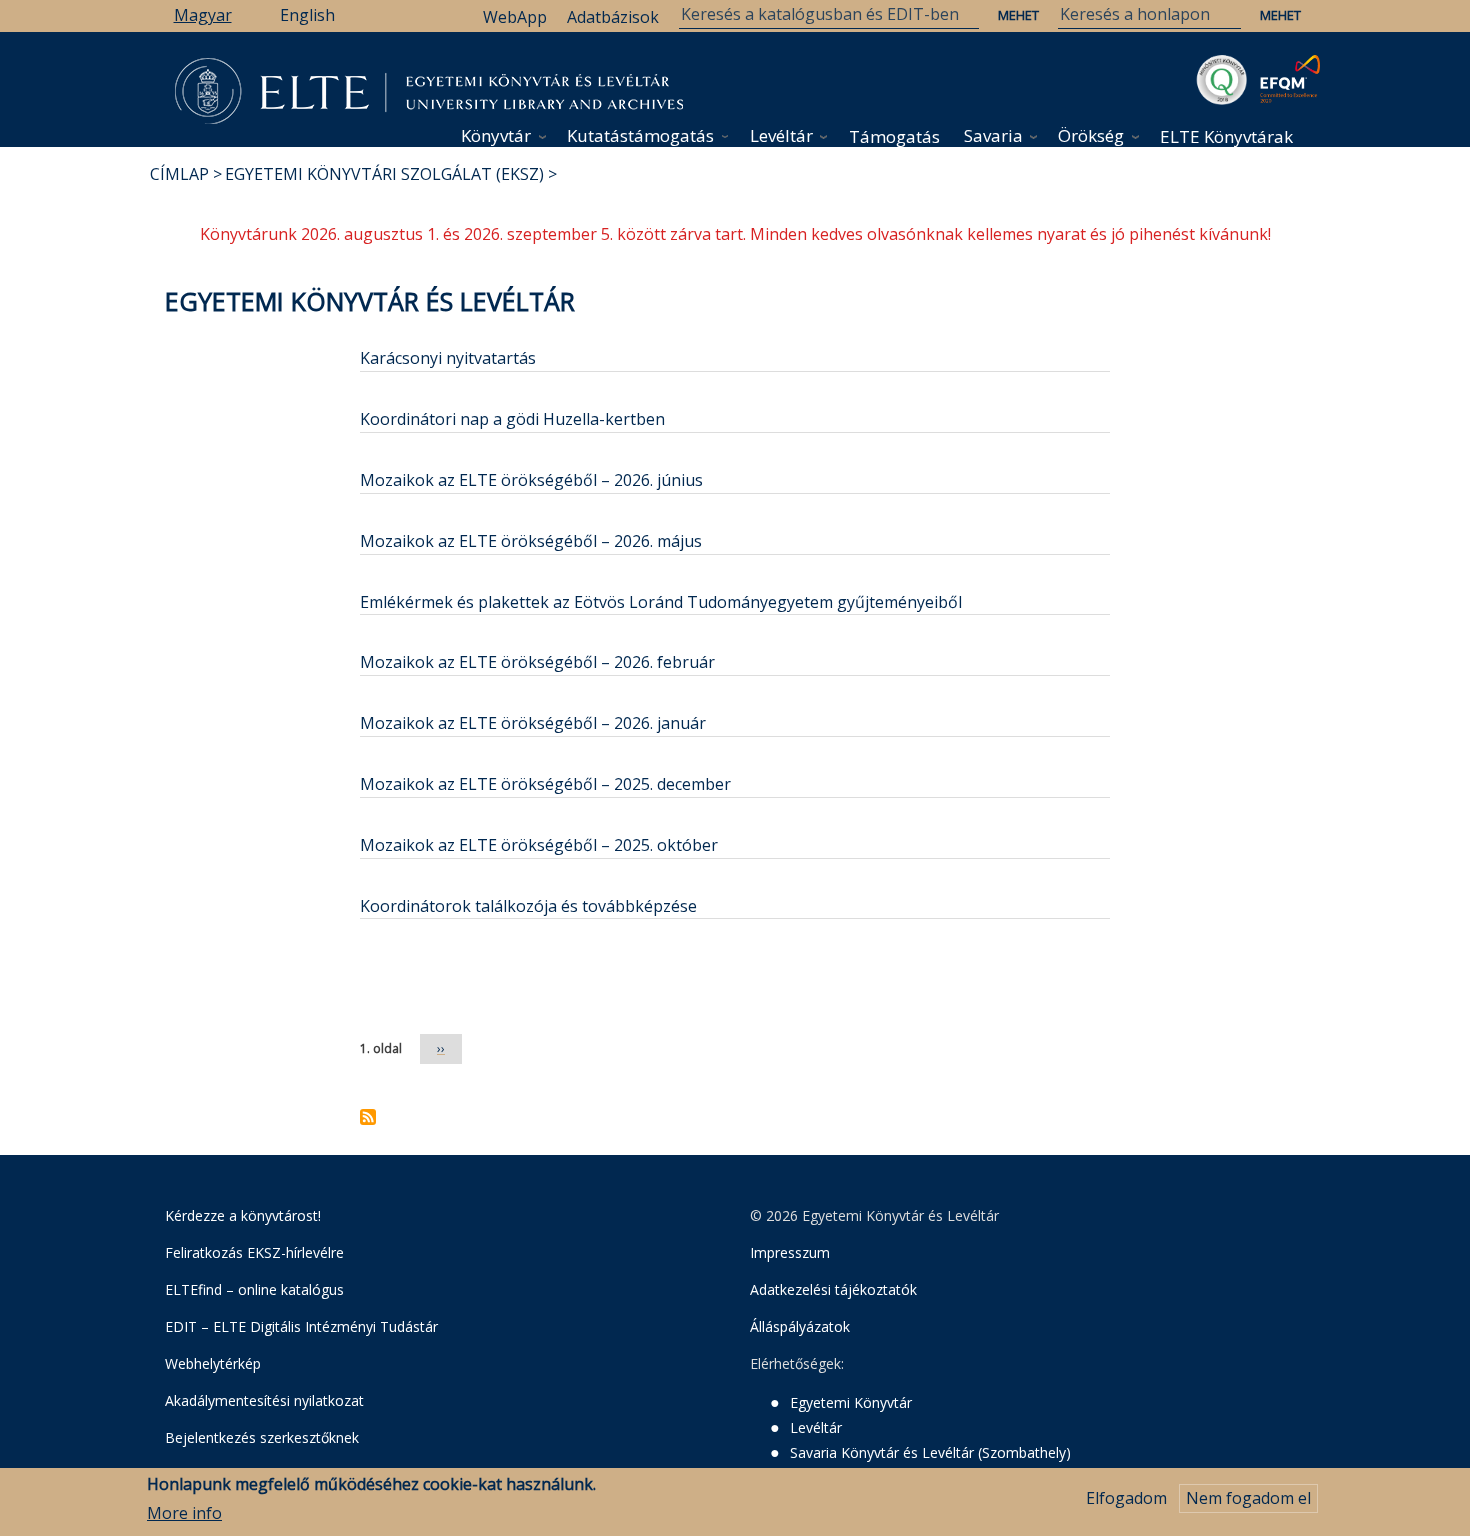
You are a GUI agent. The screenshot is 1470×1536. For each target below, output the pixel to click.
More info (184, 1513)
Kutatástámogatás (640, 135)
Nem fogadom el (1248, 1498)
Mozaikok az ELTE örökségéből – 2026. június (531, 480)
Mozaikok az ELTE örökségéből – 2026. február (537, 662)
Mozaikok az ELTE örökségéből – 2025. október (539, 845)
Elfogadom (1126, 1498)
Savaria (993, 135)
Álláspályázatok (800, 1326)
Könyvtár (496, 135)
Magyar (203, 15)
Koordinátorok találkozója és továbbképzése (528, 906)
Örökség (1091, 135)
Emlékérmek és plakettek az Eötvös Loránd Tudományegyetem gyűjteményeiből (661, 602)
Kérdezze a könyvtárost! (243, 1215)
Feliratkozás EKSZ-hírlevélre (254, 1252)
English (307, 15)
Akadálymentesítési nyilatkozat (264, 1400)
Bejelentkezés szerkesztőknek (262, 1437)
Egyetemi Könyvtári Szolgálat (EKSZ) (384, 174)
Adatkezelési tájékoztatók (833, 1289)
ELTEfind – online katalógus (254, 1289)
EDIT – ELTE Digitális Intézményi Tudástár (301, 1326)
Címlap (179, 174)
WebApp (515, 17)
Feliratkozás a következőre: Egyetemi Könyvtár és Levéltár (368, 1117)
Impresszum (790, 1252)
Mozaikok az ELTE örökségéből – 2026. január (533, 723)
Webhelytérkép (213, 1363)
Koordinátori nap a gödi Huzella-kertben (512, 419)
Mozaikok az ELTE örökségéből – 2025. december (545, 784)
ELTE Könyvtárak (1226, 136)
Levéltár (781, 135)
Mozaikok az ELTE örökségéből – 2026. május (531, 541)
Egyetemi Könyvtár (851, 1402)
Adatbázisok (613, 17)
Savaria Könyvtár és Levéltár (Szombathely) (930, 1452)
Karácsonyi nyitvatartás (448, 358)
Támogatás (894, 136)
